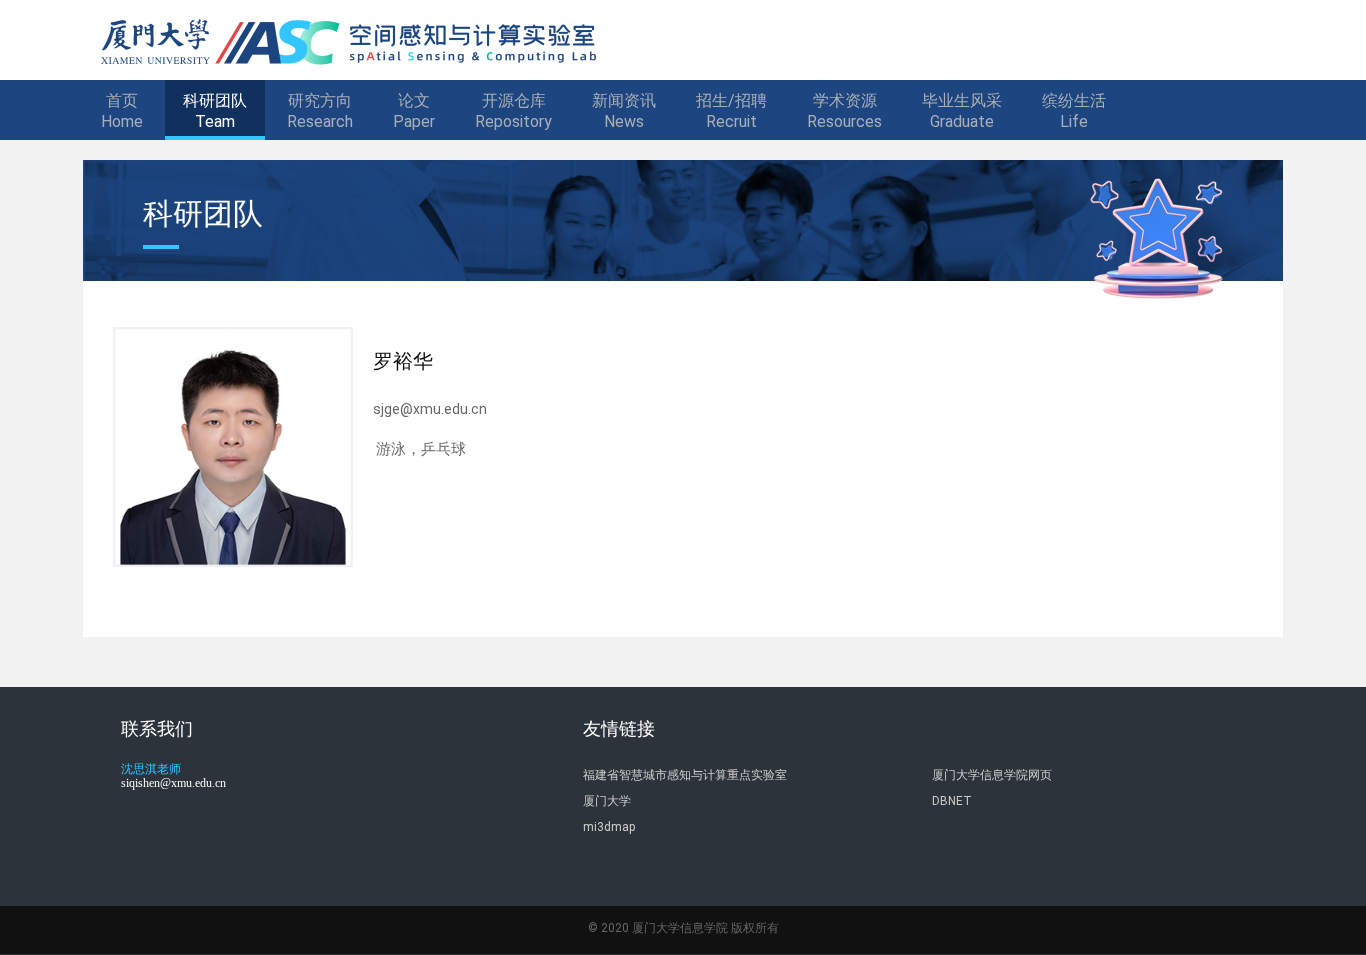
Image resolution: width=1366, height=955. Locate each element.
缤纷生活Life (1074, 111)
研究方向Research (320, 111)
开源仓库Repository (513, 111)
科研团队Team (215, 111)
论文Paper (414, 111)
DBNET (952, 801)
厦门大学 (607, 801)
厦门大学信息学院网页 (992, 775)
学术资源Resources (844, 111)
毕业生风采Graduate (962, 111)
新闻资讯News (624, 111)
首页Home (122, 111)
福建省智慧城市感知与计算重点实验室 (685, 775)
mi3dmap (609, 827)
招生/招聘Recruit (731, 111)
